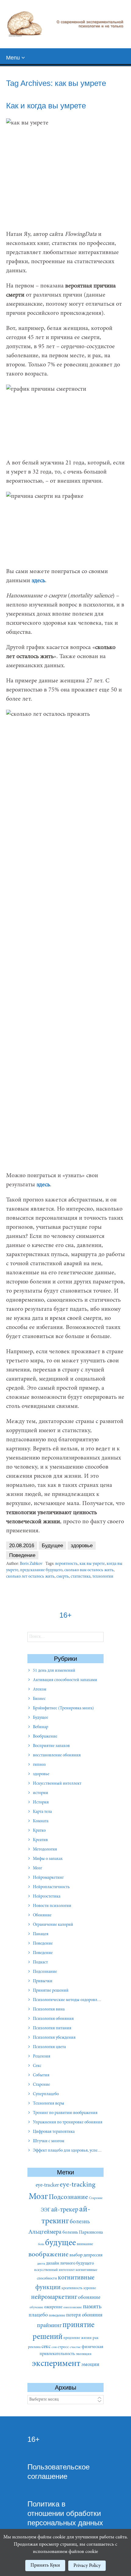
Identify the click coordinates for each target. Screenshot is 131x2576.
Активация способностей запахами (65, 1680)
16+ (34, 2439)
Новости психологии (52, 1906)
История (41, 1803)
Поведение (22, 1555)
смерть (63, 1577)
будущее (60, 2243)
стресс (63, 2347)
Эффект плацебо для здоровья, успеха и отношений (80, 2151)
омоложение (73, 2308)
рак (96, 2338)
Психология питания (52, 2028)
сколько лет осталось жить (30, 1577)
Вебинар (41, 1727)
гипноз (39, 1765)
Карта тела (42, 1812)
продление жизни (78, 2338)
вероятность (66, 1564)
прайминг (49, 2326)
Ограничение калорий (53, 1925)
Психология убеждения (54, 2038)
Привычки (43, 1981)
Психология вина (49, 2010)
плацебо (38, 2315)
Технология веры (49, 2104)
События (41, 2075)
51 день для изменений (54, 1671)
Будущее (52, 1546)
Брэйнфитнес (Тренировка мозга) (63, 1708)
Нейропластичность (51, 1887)
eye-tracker (47, 2185)
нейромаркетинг (54, 2297)
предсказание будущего (41, 1570)
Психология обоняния (53, 2019)
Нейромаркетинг (48, 1878)
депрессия (93, 2255)
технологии (103, 1577)
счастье (75, 2347)
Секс (37, 2066)
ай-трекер (65, 2210)
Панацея (41, 1934)
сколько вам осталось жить (89, 1570)
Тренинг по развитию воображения (65, 2113)
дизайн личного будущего (70, 2263)
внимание (85, 2244)
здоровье (82, 1546)
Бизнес (39, 1699)
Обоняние (42, 1915)
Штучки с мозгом (49, 2141)
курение (90, 2288)
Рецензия (42, 2057)
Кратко (39, 1831)
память (92, 2307)
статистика (81, 1577)
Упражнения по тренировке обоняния (68, 2122)
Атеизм (40, 1690)
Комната (41, 1821)
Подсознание (45, 1972)
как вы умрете (92, 1564)
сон (54, 2347)
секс (46, 2347)
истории (41, 1793)
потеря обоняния (84, 2315)
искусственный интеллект (54, 2270)
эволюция (84, 2354)
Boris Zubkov (31, 1564)
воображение (48, 2255)
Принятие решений (51, 1991)
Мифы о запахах (48, 1859)
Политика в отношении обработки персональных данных (65, 2513)
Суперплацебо (46, 2094)
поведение (57, 2316)
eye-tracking (78, 2185)
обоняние (89, 2298)
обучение (36, 2308)
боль (41, 2244)
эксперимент (56, 2364)
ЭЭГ (46, 2210)
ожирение (53, 2307)
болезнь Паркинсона (83, 2233)
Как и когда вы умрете (46, 106)
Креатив (40, 1840)
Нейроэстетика (47, 1897)
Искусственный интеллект (57, 1784)
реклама (34, 2347)
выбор (76, 2255)
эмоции (90, 2365)
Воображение (45, 1737)
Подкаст (40, 1963)
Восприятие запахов (51, 1746)
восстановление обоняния (57, 1755)
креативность (72, 2288)
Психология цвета (49, 2047)
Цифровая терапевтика (54, 2132)
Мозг (37, 1868)
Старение (41, 2085)
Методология (45, 1850)
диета (41, 2264)
